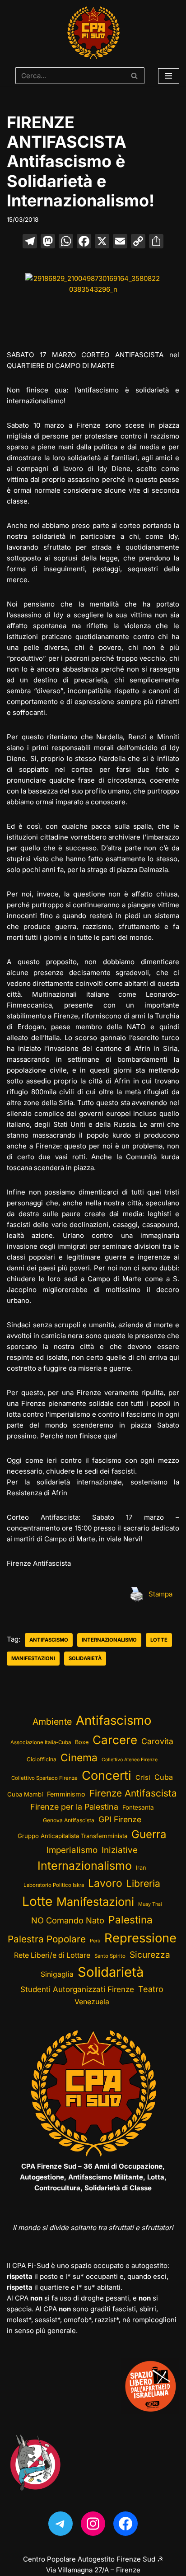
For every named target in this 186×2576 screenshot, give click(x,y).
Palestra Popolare (47, 1939)
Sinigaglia (57, 1974)
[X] (102, 242)
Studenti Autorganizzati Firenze (77, 1989)
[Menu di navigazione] (169, 76)
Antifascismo (49, 1640)
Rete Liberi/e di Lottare (52, 1955)
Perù (95, 1941)
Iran (141, 1868)
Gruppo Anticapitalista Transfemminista (72, 1836)
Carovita (157, 1741)
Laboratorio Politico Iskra (54, 1885)
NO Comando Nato (68, 1920)
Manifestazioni (33, 1658)
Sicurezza (150, 1955)
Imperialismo (72, 1850)
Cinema (79, 1757)
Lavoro (105, 1883)
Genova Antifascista (69, 1820)
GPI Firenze (120, 1819)
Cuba (164, 1777)
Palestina (130, 1920)
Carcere (115, 1740)
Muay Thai (150, 1904)
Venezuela (92, 2002)
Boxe (82, 1742)
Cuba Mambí (25, 1794)
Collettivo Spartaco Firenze (44, 1778)
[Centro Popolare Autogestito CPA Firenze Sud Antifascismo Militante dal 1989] (93, 33)
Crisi (143, 1778)
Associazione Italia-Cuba (41, 1742)
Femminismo (66, 1794)
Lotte (159, 1640)
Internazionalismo (109, 1640)
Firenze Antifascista (133, 1793)
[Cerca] (134, 76)
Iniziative (120, 1850)
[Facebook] (84, 242)
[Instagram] (93, 2524)
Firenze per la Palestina (74, 1807)
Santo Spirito (110, 1956)
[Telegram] (60, 2524)
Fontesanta (138, 1807)
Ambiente (52, 1722)
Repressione (140, 1938)
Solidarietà (85, 1658)
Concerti (107, 1776)
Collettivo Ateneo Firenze (130, 1760)
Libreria (143, 1883)
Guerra (149, 1834)
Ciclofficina (42, 1759)
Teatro (151, 1989)
